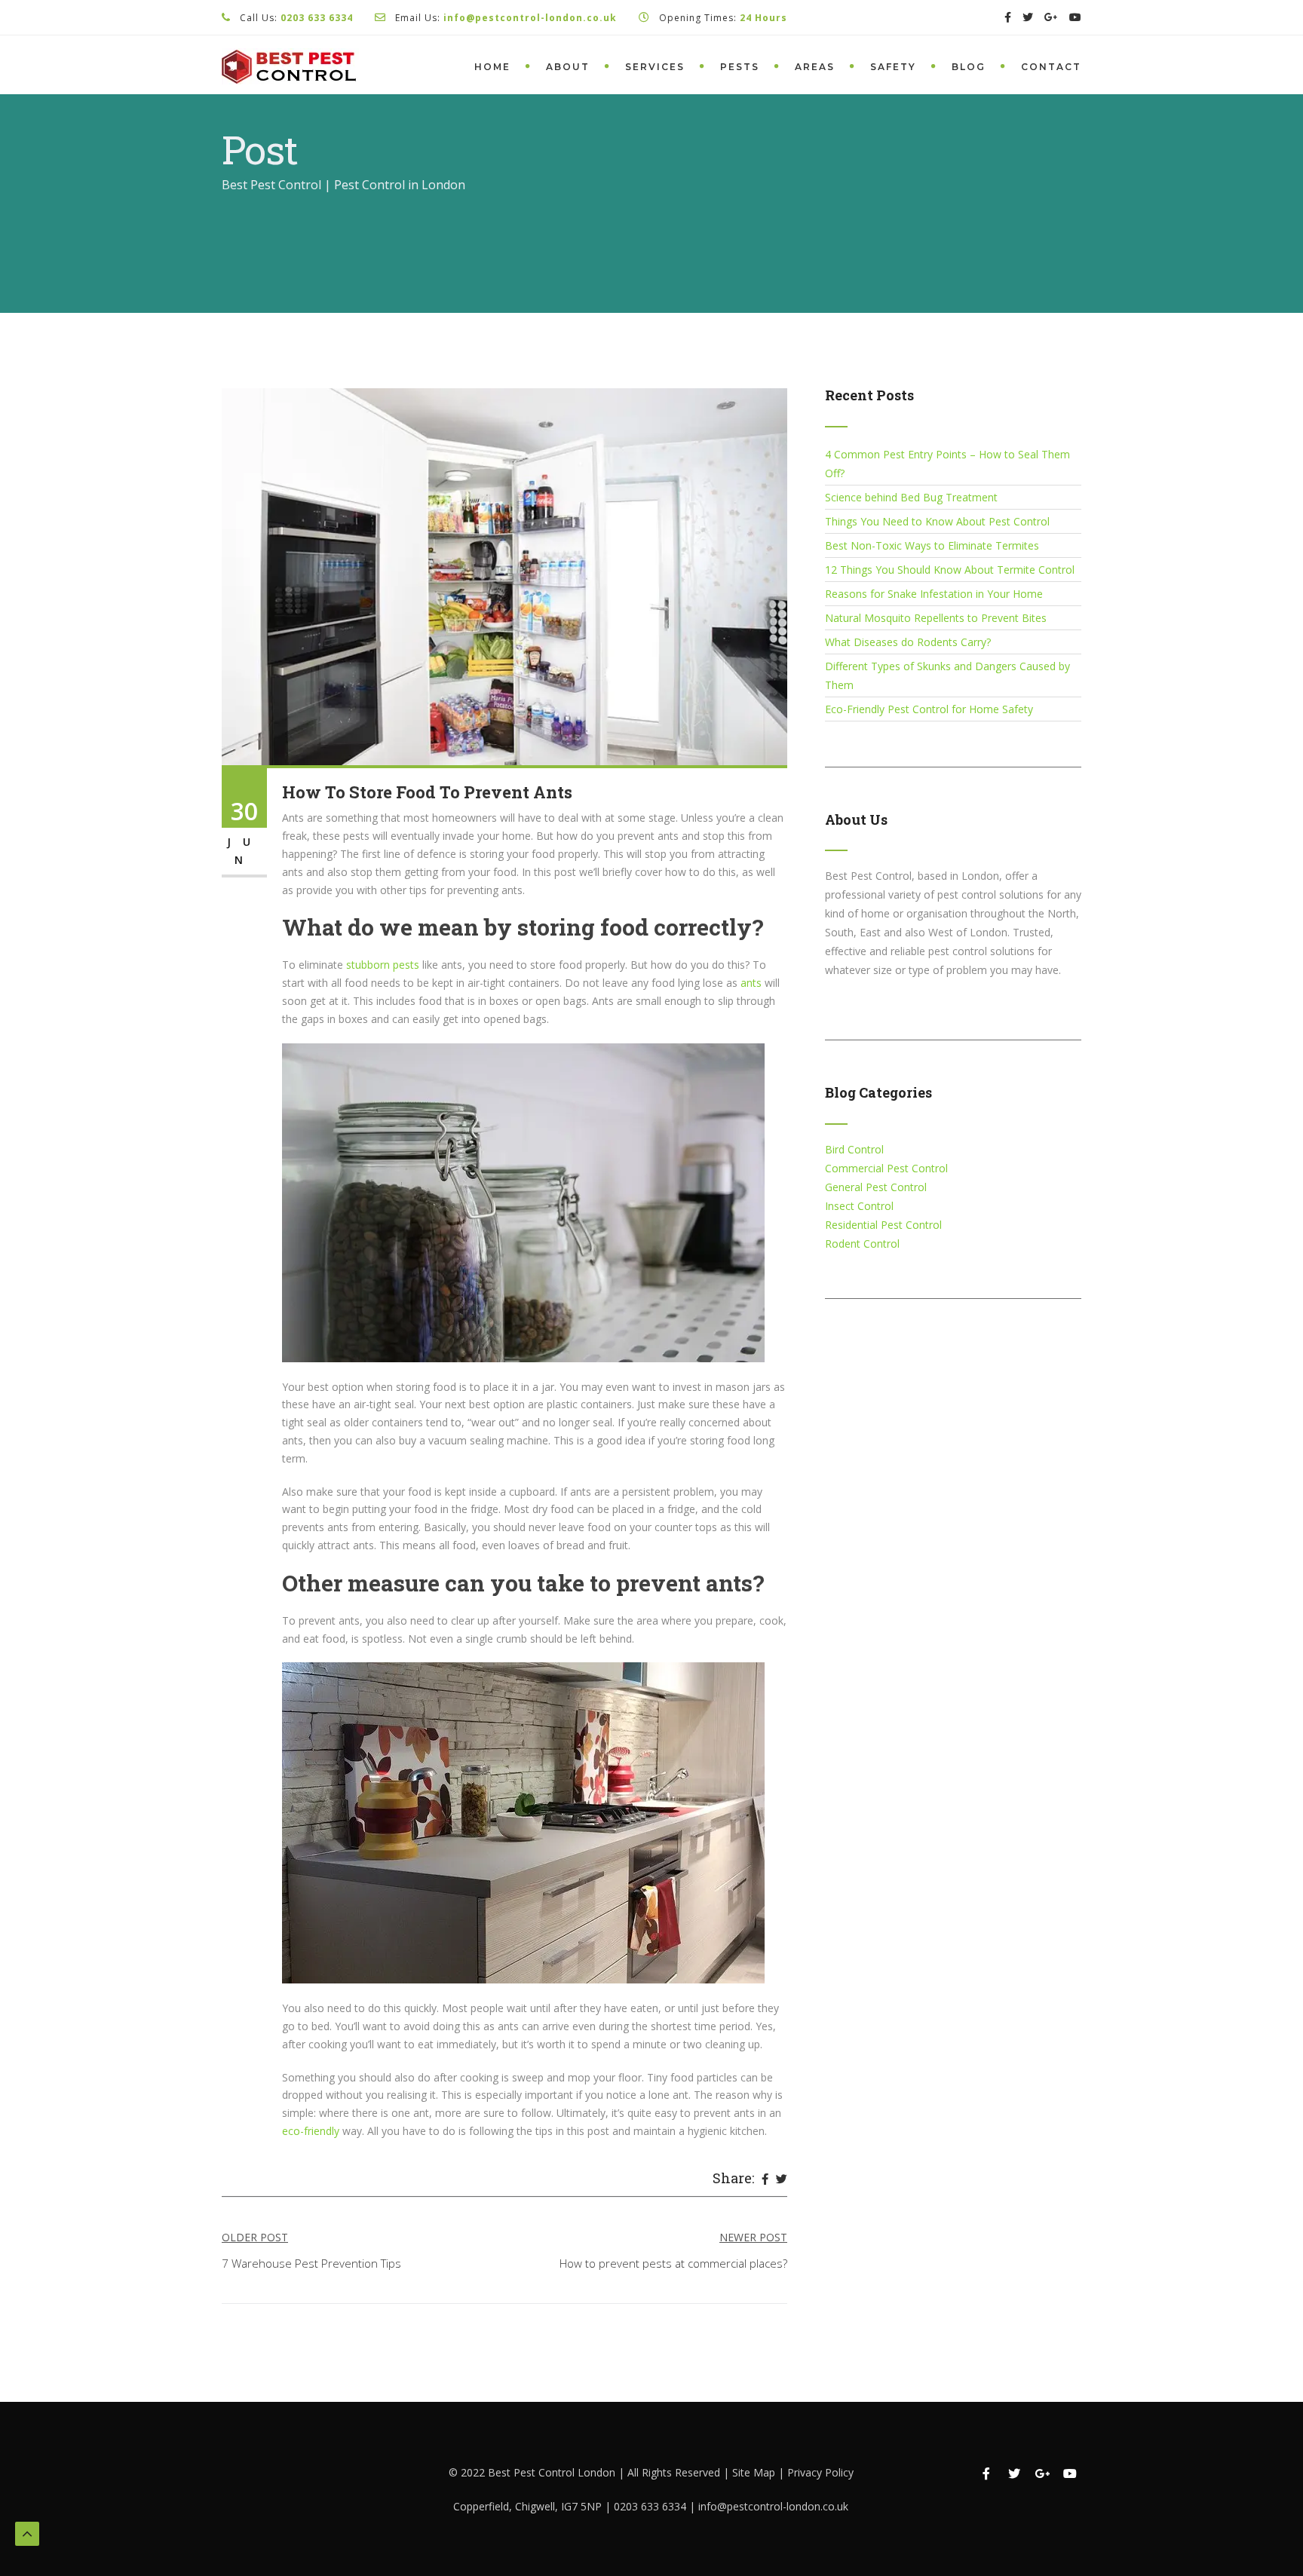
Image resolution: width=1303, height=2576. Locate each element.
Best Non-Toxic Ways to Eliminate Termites (932, 545)
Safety (893, 67)
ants (751, 983)
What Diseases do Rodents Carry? (908, 642)
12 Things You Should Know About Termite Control (950, 570)
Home (492, 67)
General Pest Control (876, 1187)
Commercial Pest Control (886, 1168)
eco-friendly (312, 2131)
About (568, 67)
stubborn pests (383, 965)
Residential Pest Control (883, 1225)
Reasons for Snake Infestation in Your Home (934, 594)
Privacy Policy (820, 2472)
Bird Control (854, 1149)
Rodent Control (862, 1244)
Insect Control (859, 1206)
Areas (815, 67)
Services (655, 67)
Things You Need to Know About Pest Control (937, 521)
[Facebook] (765, 2179)
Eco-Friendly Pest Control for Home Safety (929, 709)
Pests (740, 67)
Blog (969, 67)
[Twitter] (782, 2179)
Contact (1051, 67)
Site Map (755, 2472)
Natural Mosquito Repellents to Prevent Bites (936, 618)
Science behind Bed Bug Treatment (911, 497)
